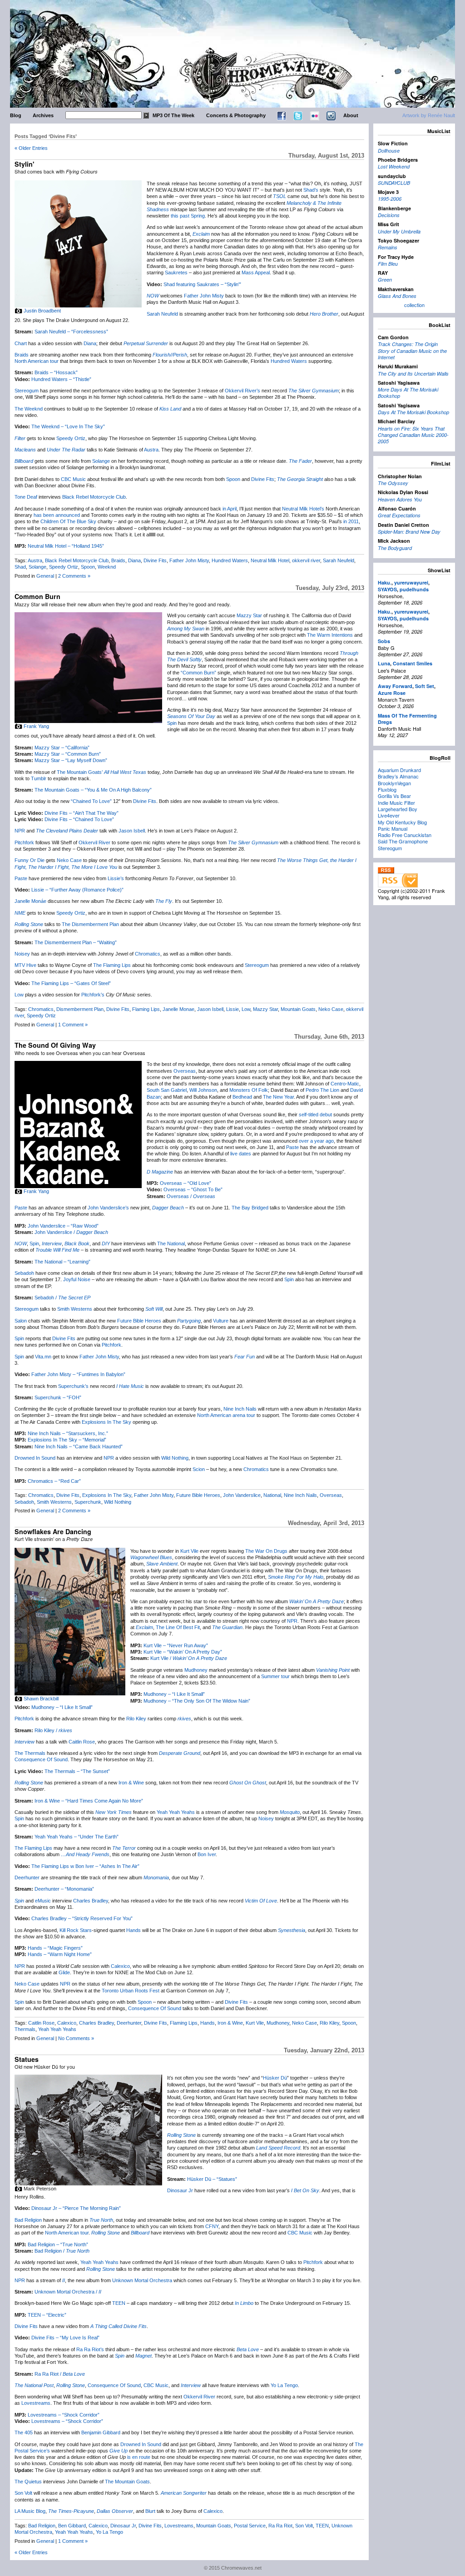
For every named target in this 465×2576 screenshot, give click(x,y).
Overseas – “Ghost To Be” (193, 1189)
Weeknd (107, 567)
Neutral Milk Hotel (270, 560)
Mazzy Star (249, 615)
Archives (43, 115)
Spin (172, 723)
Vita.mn (43, 1357)
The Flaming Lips (112, 965)
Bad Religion (28, 2220)
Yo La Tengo (284, 2385)
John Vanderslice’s (108, 1208)
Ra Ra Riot (280, 2526)
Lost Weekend (394, 166)
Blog (16, 115)
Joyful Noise (77, 1279)
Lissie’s (116, 878)
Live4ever (389, 815)
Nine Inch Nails (240, 1409)
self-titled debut (315, 1115)
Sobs (384, 641)
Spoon (233, 479)
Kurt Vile (189, 1551)
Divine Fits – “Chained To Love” (79, 819)
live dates (241, 1154)
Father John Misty (204, 296)
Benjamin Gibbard (101, 2432)
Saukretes (176, 272)
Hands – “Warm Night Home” (60, 1954)
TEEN (119, 2303)
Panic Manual (393, 828)
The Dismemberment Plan (90, 924)
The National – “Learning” (62, 1262)
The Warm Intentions (330, 635)
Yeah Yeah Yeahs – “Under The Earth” (77, 1837)
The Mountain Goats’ (80, 772)
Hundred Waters (289, 361)
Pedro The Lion (322, 1090)
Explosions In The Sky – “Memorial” (67, 1440)
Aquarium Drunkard (399, 770)
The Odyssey (393, 483)
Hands (134, 1930)
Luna (384, 663)
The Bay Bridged (250, 1208)
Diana (90, 343)
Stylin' (24, 164)
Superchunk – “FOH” (58, 1397)
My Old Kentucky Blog (402, 822)
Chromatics (148, 954)
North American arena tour (226, 1415)
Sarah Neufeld (162, 314)
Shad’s (311, 190)
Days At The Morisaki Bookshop (413, 412)
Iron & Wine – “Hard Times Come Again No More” (89, 1801)
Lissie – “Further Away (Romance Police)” (77, 890)
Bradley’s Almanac (398, 776)
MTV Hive (25, 965)
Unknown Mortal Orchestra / (68, 2292)
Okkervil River (94, 842)
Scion (199, 1469)
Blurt (150, 2511)
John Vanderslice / (71, 1232)
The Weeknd (29, 409)
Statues (27, 2059)
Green (385, 280)
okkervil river (306, 560)
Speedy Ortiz (71, 438)
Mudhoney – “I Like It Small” (174, 1694)
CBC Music (73, 479)
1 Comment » (73, 1025)
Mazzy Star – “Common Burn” (68, 754)
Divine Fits (263, 479)
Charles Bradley (91, 1901)
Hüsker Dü (275, 2078)
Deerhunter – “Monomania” (64, 1889)
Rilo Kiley (136, 1719)
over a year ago (316, 1141)
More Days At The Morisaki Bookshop (408, 393)
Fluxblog (387, 789)
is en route (139, 2457)
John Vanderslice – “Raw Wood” (63, 1226)
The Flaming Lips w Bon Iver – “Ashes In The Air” (85, 1866)
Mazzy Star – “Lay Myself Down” (71, 760)
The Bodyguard (395, 548)
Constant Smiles (413, 663)
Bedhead (242, 1097)
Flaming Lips (146, 1009)
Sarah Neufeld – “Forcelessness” (71, 332)
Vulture (221, 1321)
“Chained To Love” (91, 801)
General (45, 576)
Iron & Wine (131, 1783)
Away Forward (395, 686)
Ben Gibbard (72, 2526)
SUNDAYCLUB (394, 183)
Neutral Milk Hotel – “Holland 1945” (66, 546)
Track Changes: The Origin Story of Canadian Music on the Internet (412, 351)
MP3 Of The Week (173, 115)
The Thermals (30, 1753)
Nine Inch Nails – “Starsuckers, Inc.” (68, 1433)
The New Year (278, 1097)
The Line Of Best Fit (178, 1627)
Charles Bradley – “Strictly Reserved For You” (82, 1918)
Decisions (389, 215)
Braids (22, 355)
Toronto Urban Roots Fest (131, 1991)
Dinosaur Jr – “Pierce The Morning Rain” (76, 2208)
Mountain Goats (298, 1009)
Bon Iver (207, 1854)
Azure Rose (392, 693)
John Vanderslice (242, 1495)
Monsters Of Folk (249, 1090)
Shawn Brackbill (41, 1699)
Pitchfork (24, 842)
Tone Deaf (26, 497)
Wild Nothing (175, 1458)
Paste (21, 878)
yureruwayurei (411, 582)
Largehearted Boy (398, 809)
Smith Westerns (75, 1309)
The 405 (24, 2432)
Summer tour (275, 1676)
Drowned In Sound (35, 1458)
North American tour (37, 361)
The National (171, 1243)
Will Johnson (203, 1090)
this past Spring (188, 216)
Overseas (185, 1071)
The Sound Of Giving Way (55, 1045)
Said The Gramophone (403, 841)
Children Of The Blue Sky (68, 521)
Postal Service (250, 2526)
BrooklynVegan (394, 783)
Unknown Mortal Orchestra (142, 2280)
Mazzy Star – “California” (62, 748)
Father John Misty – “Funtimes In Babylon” (78, 1374)
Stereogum (27, 391)
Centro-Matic (345, 1084)
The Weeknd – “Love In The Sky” (68, 426)
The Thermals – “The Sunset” (77, 1771)
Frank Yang (36, 726)
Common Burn (37, 596)
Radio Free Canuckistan (405, 835)
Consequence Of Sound (41, 1759)
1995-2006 (390, 199)
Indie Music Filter (396, 803)
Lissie (232, 1009)
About (351, 115)
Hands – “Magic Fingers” (55, 1948)
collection (414, 305)
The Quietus (28, 2482)
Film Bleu (388, 264)
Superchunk (88, 1502)
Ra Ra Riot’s (90, 2349)
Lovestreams (36, 2403)
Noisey (22, 954)
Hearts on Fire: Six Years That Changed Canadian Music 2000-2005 (413, 435)
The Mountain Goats (127, 2482)
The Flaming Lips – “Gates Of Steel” (71, 983)
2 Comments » (74, 576)
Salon (21, 1321)
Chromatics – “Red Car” (54, 1481)
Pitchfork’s (93, 995)
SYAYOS (387, 589)
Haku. (385, 582)
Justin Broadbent (42, 311)
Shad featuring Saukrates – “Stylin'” (202, 284)
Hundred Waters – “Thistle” (61, 379)
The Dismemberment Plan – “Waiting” (76, 942)
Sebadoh (24, 1273)
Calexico (120, 1966)
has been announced (57, 515)
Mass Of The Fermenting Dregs (407, 719)
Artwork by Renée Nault (429, 115)
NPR (20, 831)
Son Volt (23, 2493)
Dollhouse (389, 151)
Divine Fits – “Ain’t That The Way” (82, 813)
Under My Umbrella (399, 231)
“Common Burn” (198, 673)
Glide (64, 1972)
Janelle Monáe (30, 901)
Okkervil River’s (242, 391)
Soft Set (425, 686)
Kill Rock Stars (76, 1930)
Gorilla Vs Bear (394, 796)
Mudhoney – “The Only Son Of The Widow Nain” (197, 1701)
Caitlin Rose (82, 1742)
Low (19, 995)
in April (230, 509)
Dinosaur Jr (180, 2190)
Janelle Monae (178, 1009)
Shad (20, 567)
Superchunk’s (73, 1386)
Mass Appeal (256, 272)
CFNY (212, 2226)
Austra (151, 450)
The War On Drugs (266, 1551)
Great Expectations (399, 515)
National (272, 1495)
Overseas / (191, 1196)
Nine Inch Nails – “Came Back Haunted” (79, 1447)
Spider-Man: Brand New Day (409, 532)
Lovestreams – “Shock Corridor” (64, 2415)
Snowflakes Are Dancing (53, 1531)
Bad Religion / (62, 2251)
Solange (101, 461)
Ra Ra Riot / (60, 2374)
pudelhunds (414, 589)
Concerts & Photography (236, 115)
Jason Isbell (132, 831)
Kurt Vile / (189, 1658)
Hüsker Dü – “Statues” (212, 2179)
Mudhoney (196, 1670)
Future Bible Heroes (139, 1321)
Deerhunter (27, 1878)
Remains (388, 247)
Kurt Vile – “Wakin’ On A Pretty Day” (183, 1652)
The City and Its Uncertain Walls (413, 374)
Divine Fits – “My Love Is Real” (65, 2338)
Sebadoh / (62, 1298)
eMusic (43, 1901)
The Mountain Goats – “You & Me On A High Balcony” (93, 790)
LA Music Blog (30, 2511)
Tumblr (39, 778)
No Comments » (76, 2038)
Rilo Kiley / (53, 1730)
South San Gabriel (167, 1090)
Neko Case (69, 860)
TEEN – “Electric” (47, 2315)
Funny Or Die (30, 860)
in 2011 (351, 521)
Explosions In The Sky (106, 1422)
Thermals (25, 2029)
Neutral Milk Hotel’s (303, 509)
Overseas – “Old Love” (186, 1183)
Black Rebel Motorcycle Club (94, 497)
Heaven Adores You (400, 499)
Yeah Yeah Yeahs (176, 1812)
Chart (21, 343)
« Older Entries (31, 148)
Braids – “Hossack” (56, 372)
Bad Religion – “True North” (58, 2244)
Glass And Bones (397, 296)
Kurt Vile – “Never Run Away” (176, 1645)
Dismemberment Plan (80, 1009)
